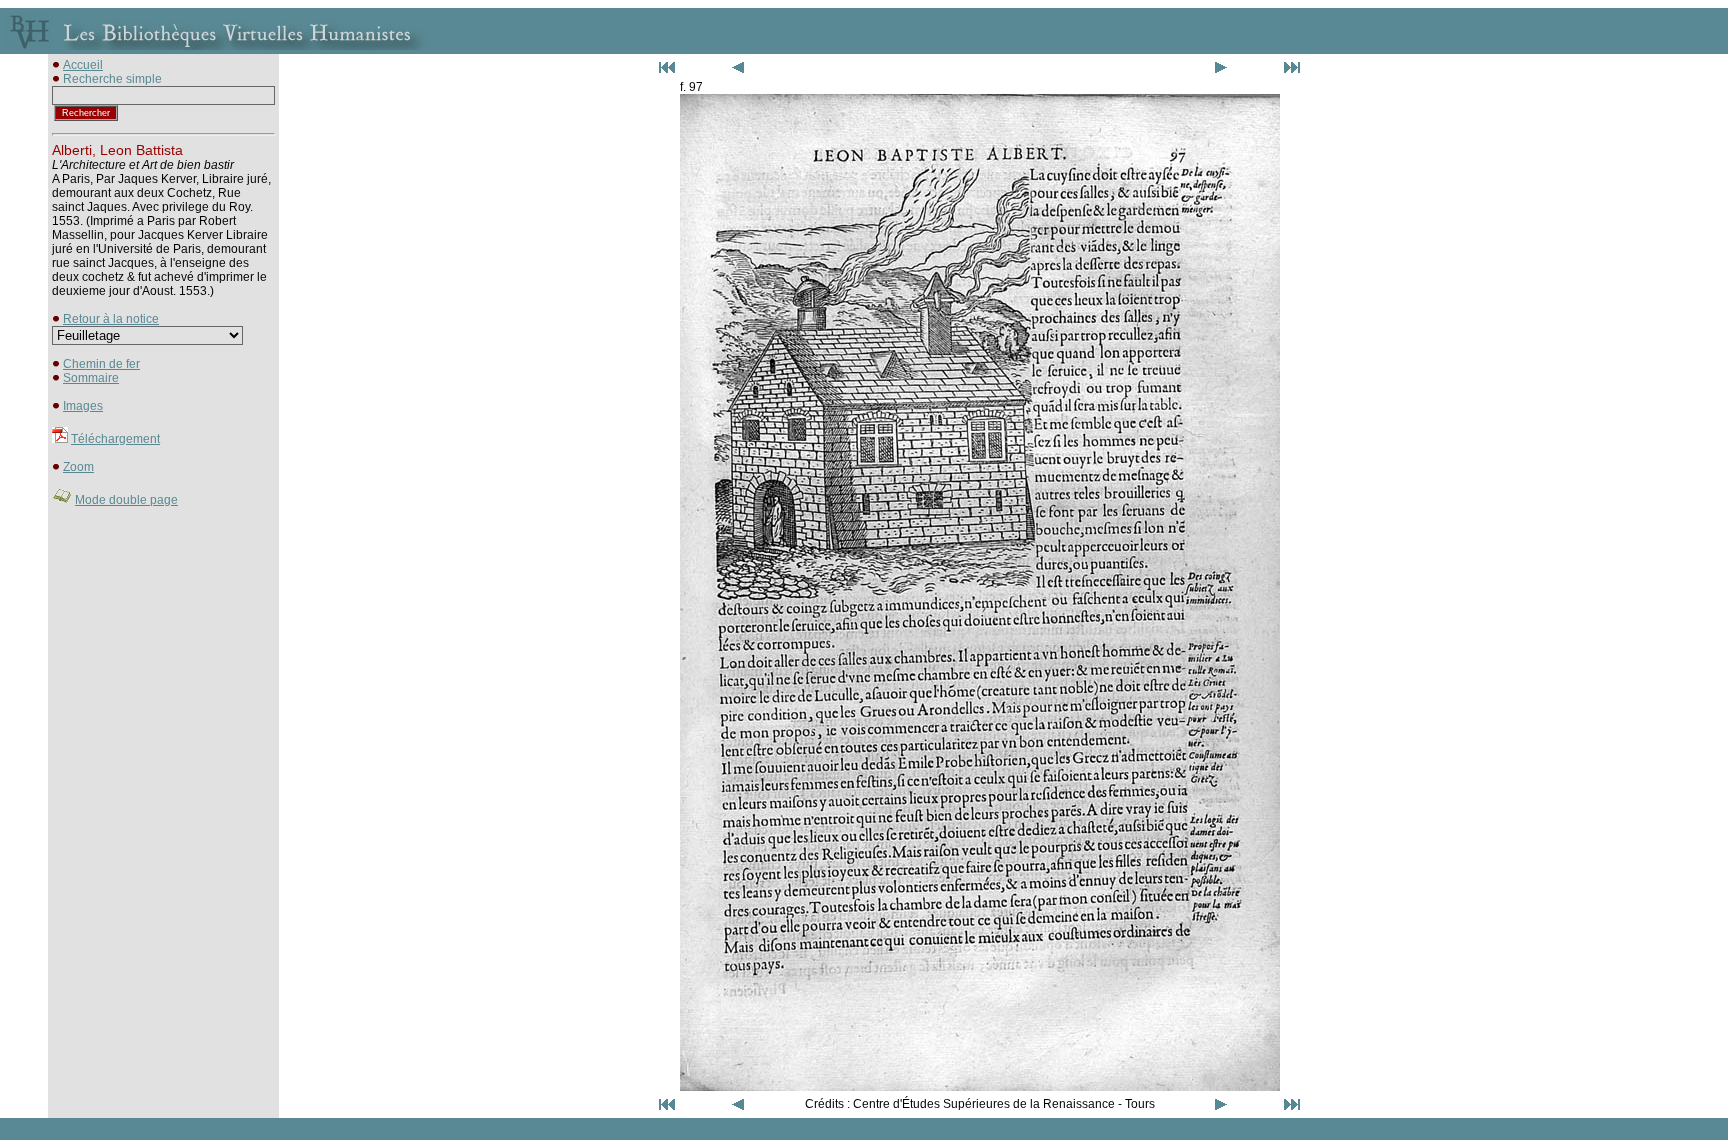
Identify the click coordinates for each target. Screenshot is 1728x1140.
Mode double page (126, 500)
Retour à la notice (111, 319)
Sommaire (91, 378)
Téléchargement (115, 439)
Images (83, 406)
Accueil (83, 65)
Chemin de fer (101, 364)
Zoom (78, 467)
